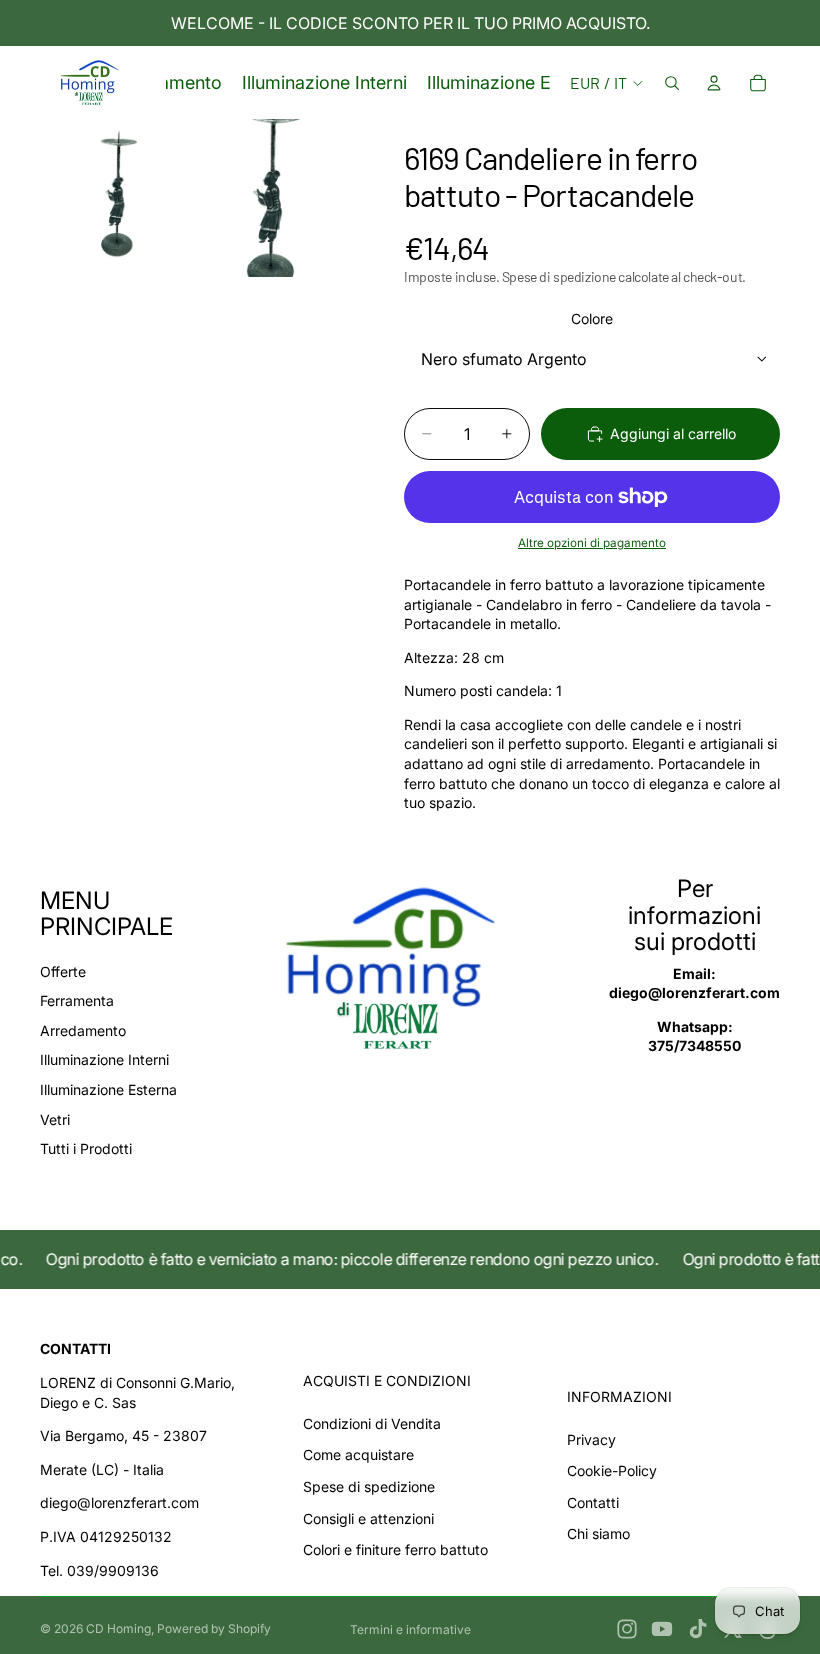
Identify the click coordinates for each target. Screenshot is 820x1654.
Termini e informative (410, 1629)
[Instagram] (627, 1629)
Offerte (63, 971)
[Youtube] (662, 1629)
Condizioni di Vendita (372, 1423)
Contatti (593, 1502)
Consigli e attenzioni (368, 1518)
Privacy (591, 1439)
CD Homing (118, 1628)
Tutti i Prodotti (86, 1148)
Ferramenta (77, 1000)
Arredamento (83, 1030)
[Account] (714, 83)
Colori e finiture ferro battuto (395, 1549)
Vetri (55, 1119)
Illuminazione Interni (104, 1059)
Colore (592, 318)
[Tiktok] (698, 1629)
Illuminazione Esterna (108, 1089)
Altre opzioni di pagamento (592, 543)
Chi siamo (598, 1533)
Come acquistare (358, 1454)
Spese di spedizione (369, 1486)
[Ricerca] (672, 83)
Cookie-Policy (612, 1470)
